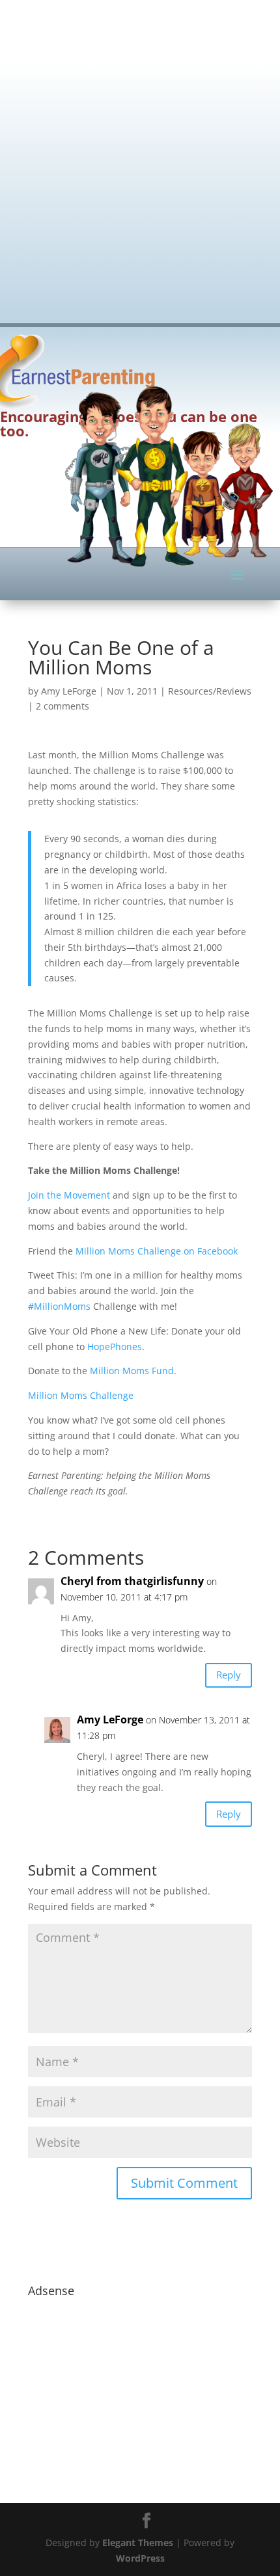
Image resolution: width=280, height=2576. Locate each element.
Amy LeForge (69, 691)
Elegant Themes (138, 2543)
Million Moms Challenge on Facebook (157, 1251)
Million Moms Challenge (81, 1395)
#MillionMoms (59, 1306)
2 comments (63, 706)
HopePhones (115, 1347)
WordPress (140, 2558)
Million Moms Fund (132, 1371)
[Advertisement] (140, 153)
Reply (229, 1675)
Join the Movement (69, 1195)
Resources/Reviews (210, 691)
